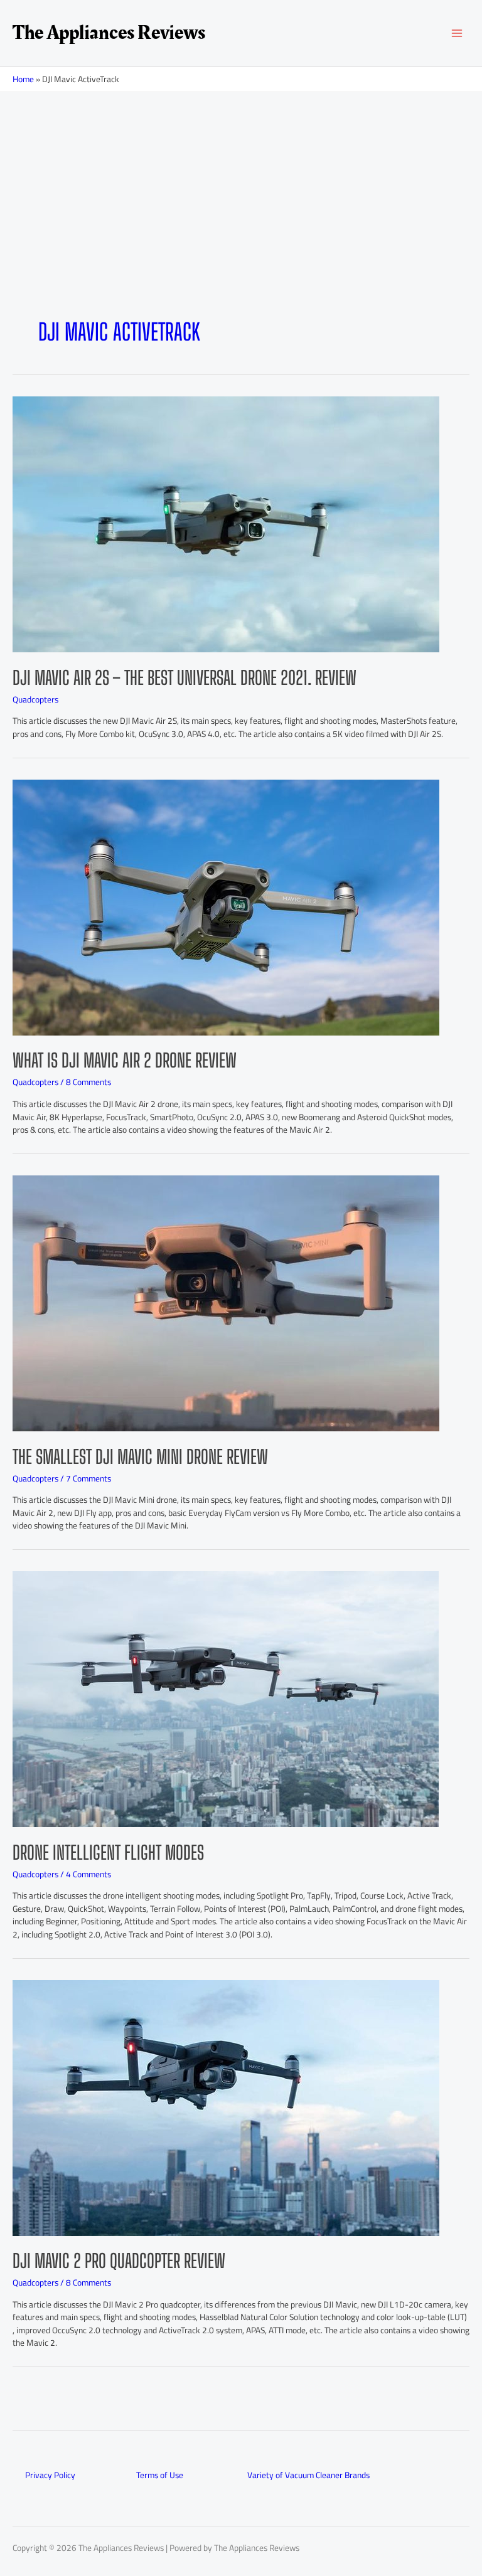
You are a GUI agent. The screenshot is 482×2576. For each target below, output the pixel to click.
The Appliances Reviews (109, 33)
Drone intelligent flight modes (108, 1852)
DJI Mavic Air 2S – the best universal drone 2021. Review (185, 677)
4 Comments (88, 1874)
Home (23, 79)
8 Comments (88, 1082)
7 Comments (88, 1478)
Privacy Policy (50, 2475)
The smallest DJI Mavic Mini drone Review (140, 1456)
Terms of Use (160, 2475)
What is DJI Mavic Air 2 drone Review (125, 1060)
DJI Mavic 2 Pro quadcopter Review (119, 2261)
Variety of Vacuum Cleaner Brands (308, 2475)
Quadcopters (35, 699)
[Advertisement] (241, 225)
